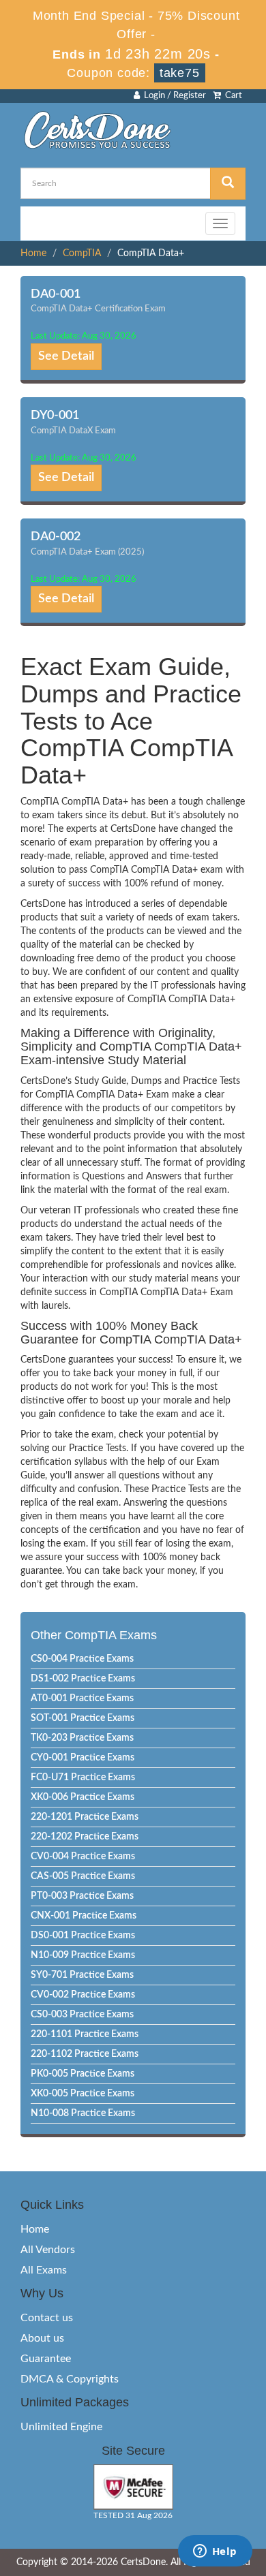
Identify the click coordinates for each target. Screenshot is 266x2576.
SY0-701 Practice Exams (82, 1975)
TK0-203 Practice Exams (82, 1738)
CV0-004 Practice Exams (83, 1857)
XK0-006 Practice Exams (83, 1797)
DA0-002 (56, 537)
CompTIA (82, 253)
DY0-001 (55, 416)
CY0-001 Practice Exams (83, 1758)
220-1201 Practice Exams (85, 1817)
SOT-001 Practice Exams (83, 1718)
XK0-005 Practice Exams (83, 2094)
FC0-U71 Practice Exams (83, 1778)
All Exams (44, 2270)
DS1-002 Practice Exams (83, 1679)
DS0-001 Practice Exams (83, 1936)
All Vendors (48, 2250)
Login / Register (173, 96)
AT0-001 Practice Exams (82, 1698)
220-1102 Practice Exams (85, 2054)
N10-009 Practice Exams (83, 1955)
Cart (232, 96)
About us (42, 2338)
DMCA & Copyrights (70, 2379)
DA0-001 (56, 294)
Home (33, 253)
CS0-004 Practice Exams (82, 1659)
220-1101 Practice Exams (85, 2034)
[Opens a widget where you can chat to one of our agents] (215, 2552)
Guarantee (46, 2359)
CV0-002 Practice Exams (83, 1995)
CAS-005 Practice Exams (83, 1876)
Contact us (47, 2318)
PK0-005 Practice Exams (83, 2074)
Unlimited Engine (61, 2427)
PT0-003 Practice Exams (82, 1896)
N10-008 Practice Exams (83, 2113)
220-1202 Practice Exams (85, 1837)
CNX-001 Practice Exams (84, 1916)
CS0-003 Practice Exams (82, 2015)
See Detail (66, 356)
